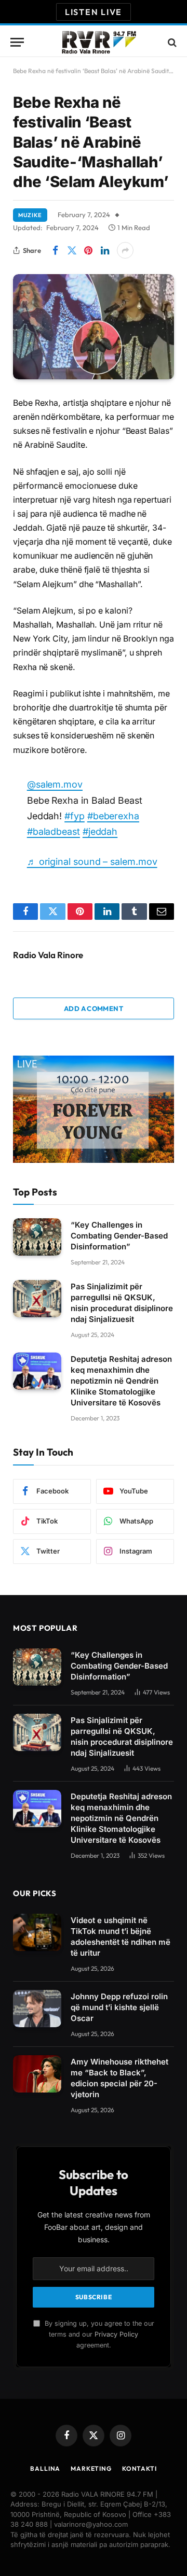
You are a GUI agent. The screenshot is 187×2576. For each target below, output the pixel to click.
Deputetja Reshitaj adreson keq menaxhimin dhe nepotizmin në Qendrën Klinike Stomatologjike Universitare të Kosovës (121, 1381)
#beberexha (113, 816)
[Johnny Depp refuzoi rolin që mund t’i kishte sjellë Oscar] (37, 2009)
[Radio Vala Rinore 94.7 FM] (99, 42)
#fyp (75, 816)
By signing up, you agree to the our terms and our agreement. (98, 2335)
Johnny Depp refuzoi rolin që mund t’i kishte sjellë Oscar (119, 2007)
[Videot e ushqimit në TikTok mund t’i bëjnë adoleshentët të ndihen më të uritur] (37, 1932)
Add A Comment (94, 1008)
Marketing (91, 2468)
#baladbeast (54, 831)
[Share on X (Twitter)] (72, 250)
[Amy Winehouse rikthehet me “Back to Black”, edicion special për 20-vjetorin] (37, 2074)
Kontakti (139, 2468)
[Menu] (17, 42)
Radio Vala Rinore (48, 955)
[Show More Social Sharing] (125, 250)
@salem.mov (55, 784)
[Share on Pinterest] (88, 250)
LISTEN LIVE (94, 12)
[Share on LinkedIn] (105, 250)
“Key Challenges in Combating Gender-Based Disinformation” (119, 1236)
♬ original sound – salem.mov (92, 862)
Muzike (30, 215)
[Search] (171, 42)
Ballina (45, 2468)
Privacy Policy (116, 2334)
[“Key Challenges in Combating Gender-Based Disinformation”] (37, 1237)
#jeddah (100, 831)
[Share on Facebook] (55, 250)
